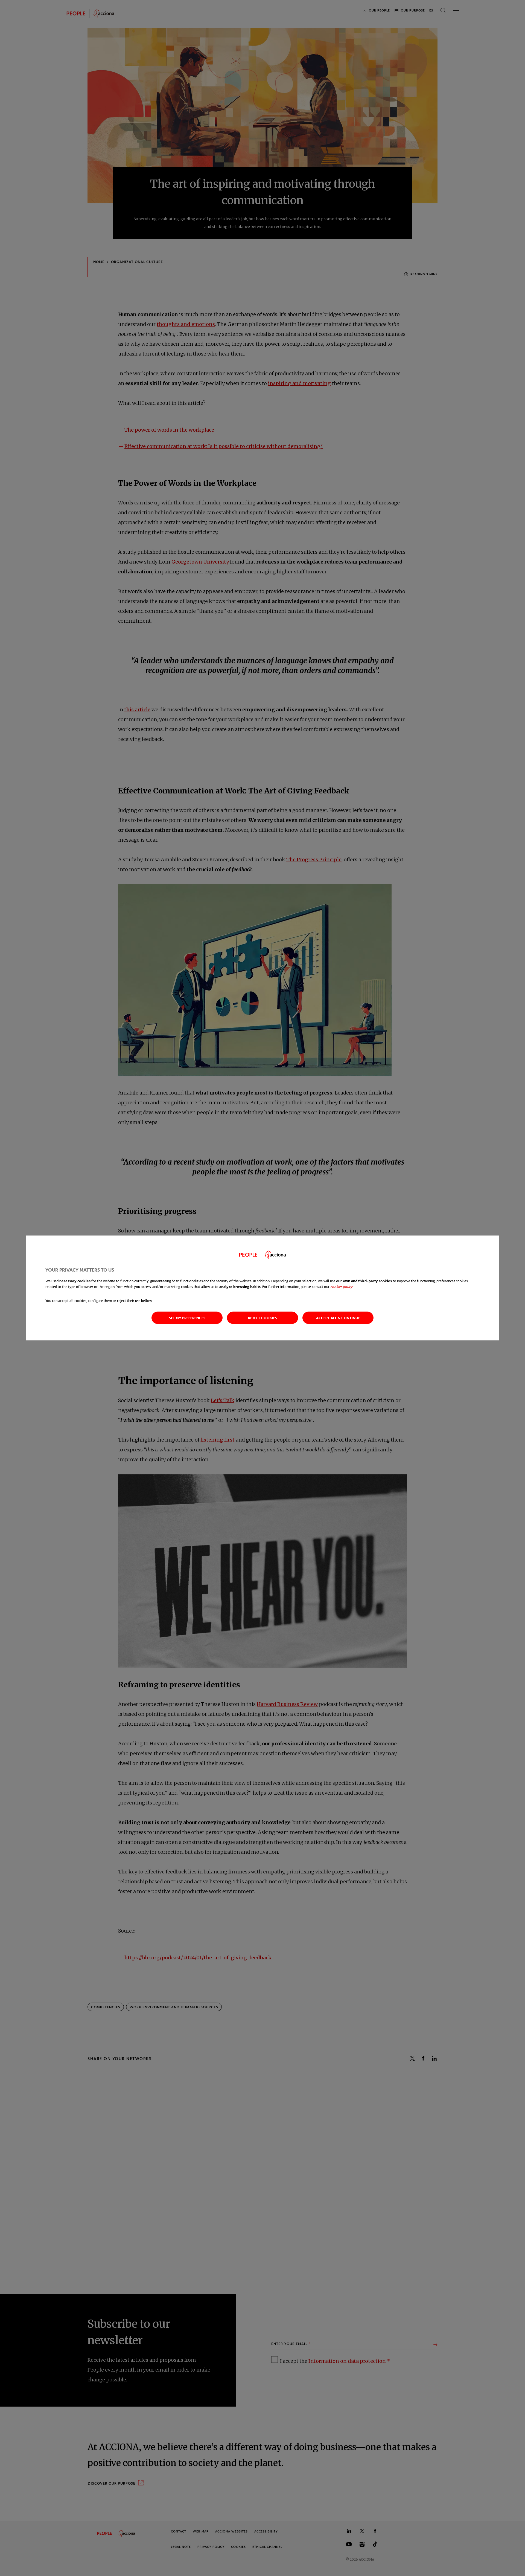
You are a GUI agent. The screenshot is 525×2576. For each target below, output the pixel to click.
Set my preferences (187, 1318)
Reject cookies (262, 1318)
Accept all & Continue (338, 1318)
